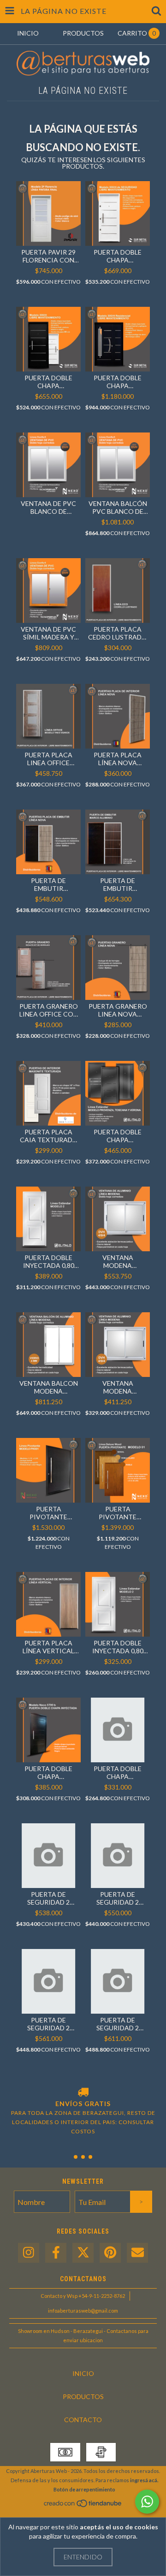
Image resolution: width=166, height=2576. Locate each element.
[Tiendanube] (83, 2506)
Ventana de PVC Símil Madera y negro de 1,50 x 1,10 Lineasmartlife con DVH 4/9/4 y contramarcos (48, 633)
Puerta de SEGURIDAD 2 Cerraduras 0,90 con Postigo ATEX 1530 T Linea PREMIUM (118, 2024)
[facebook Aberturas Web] (56, 2253)
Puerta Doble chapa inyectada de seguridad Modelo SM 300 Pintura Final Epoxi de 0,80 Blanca (118, 256)
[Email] (137, 2253)
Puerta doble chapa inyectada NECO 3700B (48, 1772)
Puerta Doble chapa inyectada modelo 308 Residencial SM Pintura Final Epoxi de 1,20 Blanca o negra (118, 382)
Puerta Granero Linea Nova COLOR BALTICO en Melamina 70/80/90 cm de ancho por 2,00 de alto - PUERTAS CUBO (118, 1010)
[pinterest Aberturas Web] (110, 2253)
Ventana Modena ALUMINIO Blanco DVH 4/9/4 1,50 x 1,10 (118, 1261)
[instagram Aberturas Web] (29, 2253)
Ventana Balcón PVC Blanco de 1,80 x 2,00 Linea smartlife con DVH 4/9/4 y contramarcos (118, 507)
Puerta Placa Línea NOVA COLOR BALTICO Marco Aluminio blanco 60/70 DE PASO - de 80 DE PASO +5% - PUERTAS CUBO (118, 759)
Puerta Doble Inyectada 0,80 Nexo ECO (118, 1647)
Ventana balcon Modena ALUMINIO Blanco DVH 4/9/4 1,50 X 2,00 (48, 1387)
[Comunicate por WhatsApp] (147, 2502)
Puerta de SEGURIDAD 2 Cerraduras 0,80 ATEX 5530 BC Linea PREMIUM (118, 1898)
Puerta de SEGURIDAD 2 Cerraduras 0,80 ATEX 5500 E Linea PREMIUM (49, 1898)
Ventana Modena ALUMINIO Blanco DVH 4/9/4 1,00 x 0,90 (118, 1387)
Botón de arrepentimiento (84, 2489)
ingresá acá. (144, 2480)
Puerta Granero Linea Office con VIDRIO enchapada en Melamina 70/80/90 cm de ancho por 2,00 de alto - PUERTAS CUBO (49, 1010)
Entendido (83, 2557)
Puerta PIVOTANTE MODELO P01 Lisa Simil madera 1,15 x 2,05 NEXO (118, 1513)
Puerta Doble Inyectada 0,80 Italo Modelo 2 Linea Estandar (49, 1261)
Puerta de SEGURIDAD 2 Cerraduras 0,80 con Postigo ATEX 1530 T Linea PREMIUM (49, 2024)
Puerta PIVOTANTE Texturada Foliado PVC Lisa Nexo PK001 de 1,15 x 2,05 (48, 1513)
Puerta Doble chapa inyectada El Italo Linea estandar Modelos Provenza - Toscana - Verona (118, 1136)
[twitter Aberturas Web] (83, 2253)
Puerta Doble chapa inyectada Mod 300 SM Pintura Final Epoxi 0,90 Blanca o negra (48, 382)
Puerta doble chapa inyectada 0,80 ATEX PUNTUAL (118, 1772)
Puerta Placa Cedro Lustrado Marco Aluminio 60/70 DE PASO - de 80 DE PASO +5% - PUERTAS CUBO (118, 633)
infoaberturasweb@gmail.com (83, 2311)
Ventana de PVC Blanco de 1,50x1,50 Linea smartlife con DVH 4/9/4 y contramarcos (48, 507)
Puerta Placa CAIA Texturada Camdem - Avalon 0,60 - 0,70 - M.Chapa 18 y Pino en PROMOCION (49, 1136)
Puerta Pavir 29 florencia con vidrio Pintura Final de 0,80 (48, 256)
